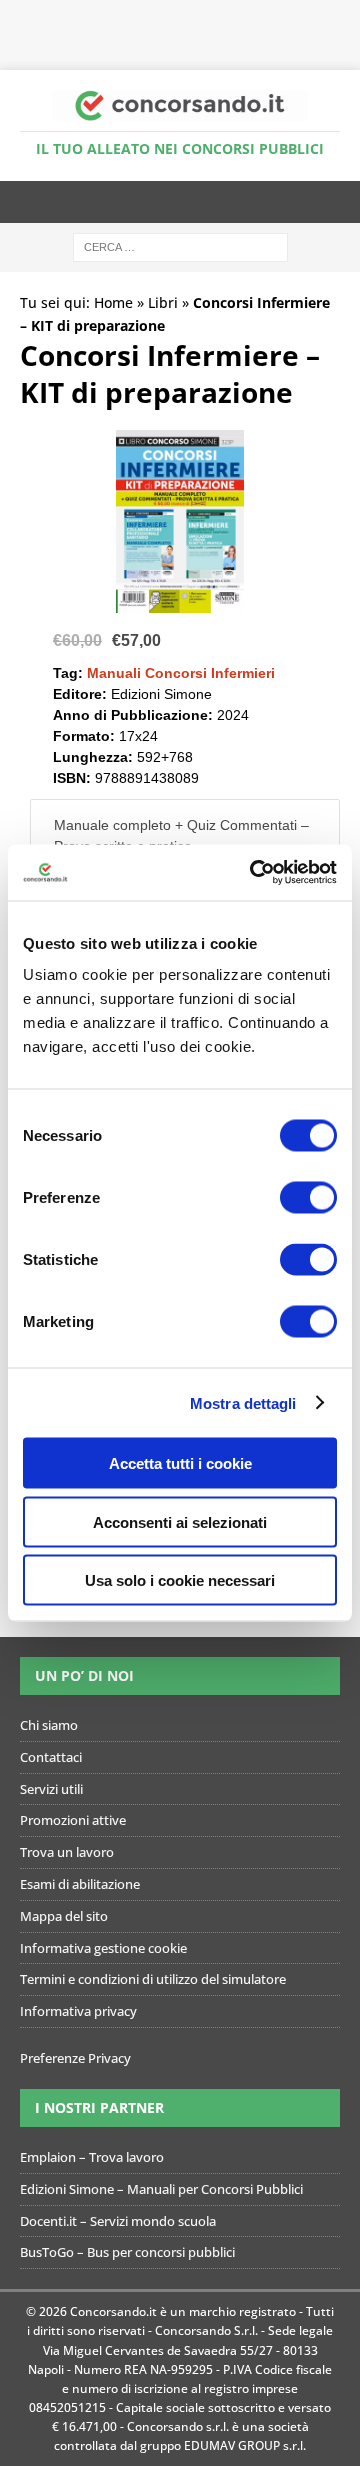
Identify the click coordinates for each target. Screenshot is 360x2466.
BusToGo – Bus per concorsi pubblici (127, 2252)
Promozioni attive (73, 1820)
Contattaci (51, 1757)
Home (113, 302)
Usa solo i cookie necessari (180, 1580)
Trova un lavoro (67, 1852)
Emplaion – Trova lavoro (92, 2157)
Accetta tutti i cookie (180, 1463)
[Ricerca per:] (180, 246)
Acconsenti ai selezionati (180, 1521)
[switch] (308, 1198)
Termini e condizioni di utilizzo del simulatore (153, 1979)
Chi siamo (49, 1725)
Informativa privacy (78, 2011)
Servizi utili (51, 1789)
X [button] (348, 20)
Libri (163, 302)
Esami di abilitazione (80, 1884)
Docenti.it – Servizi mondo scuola (118, 2221)
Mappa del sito (64, 1916)
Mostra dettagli (243, 1402)
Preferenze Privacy (75, 2058)
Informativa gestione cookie (103, 1948)
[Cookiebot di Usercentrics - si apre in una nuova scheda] (254, 873)
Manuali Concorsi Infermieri (181, 673)
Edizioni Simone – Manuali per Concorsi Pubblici (161, 2189)
